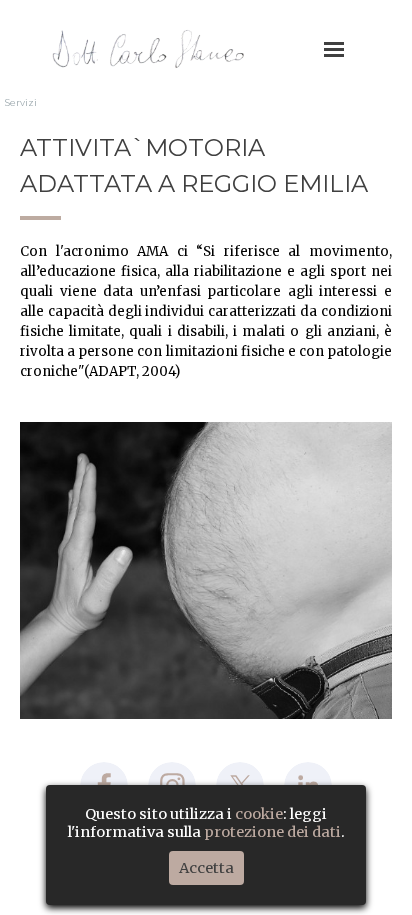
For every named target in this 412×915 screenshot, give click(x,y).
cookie (259, 814)
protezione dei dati (272, 832)
